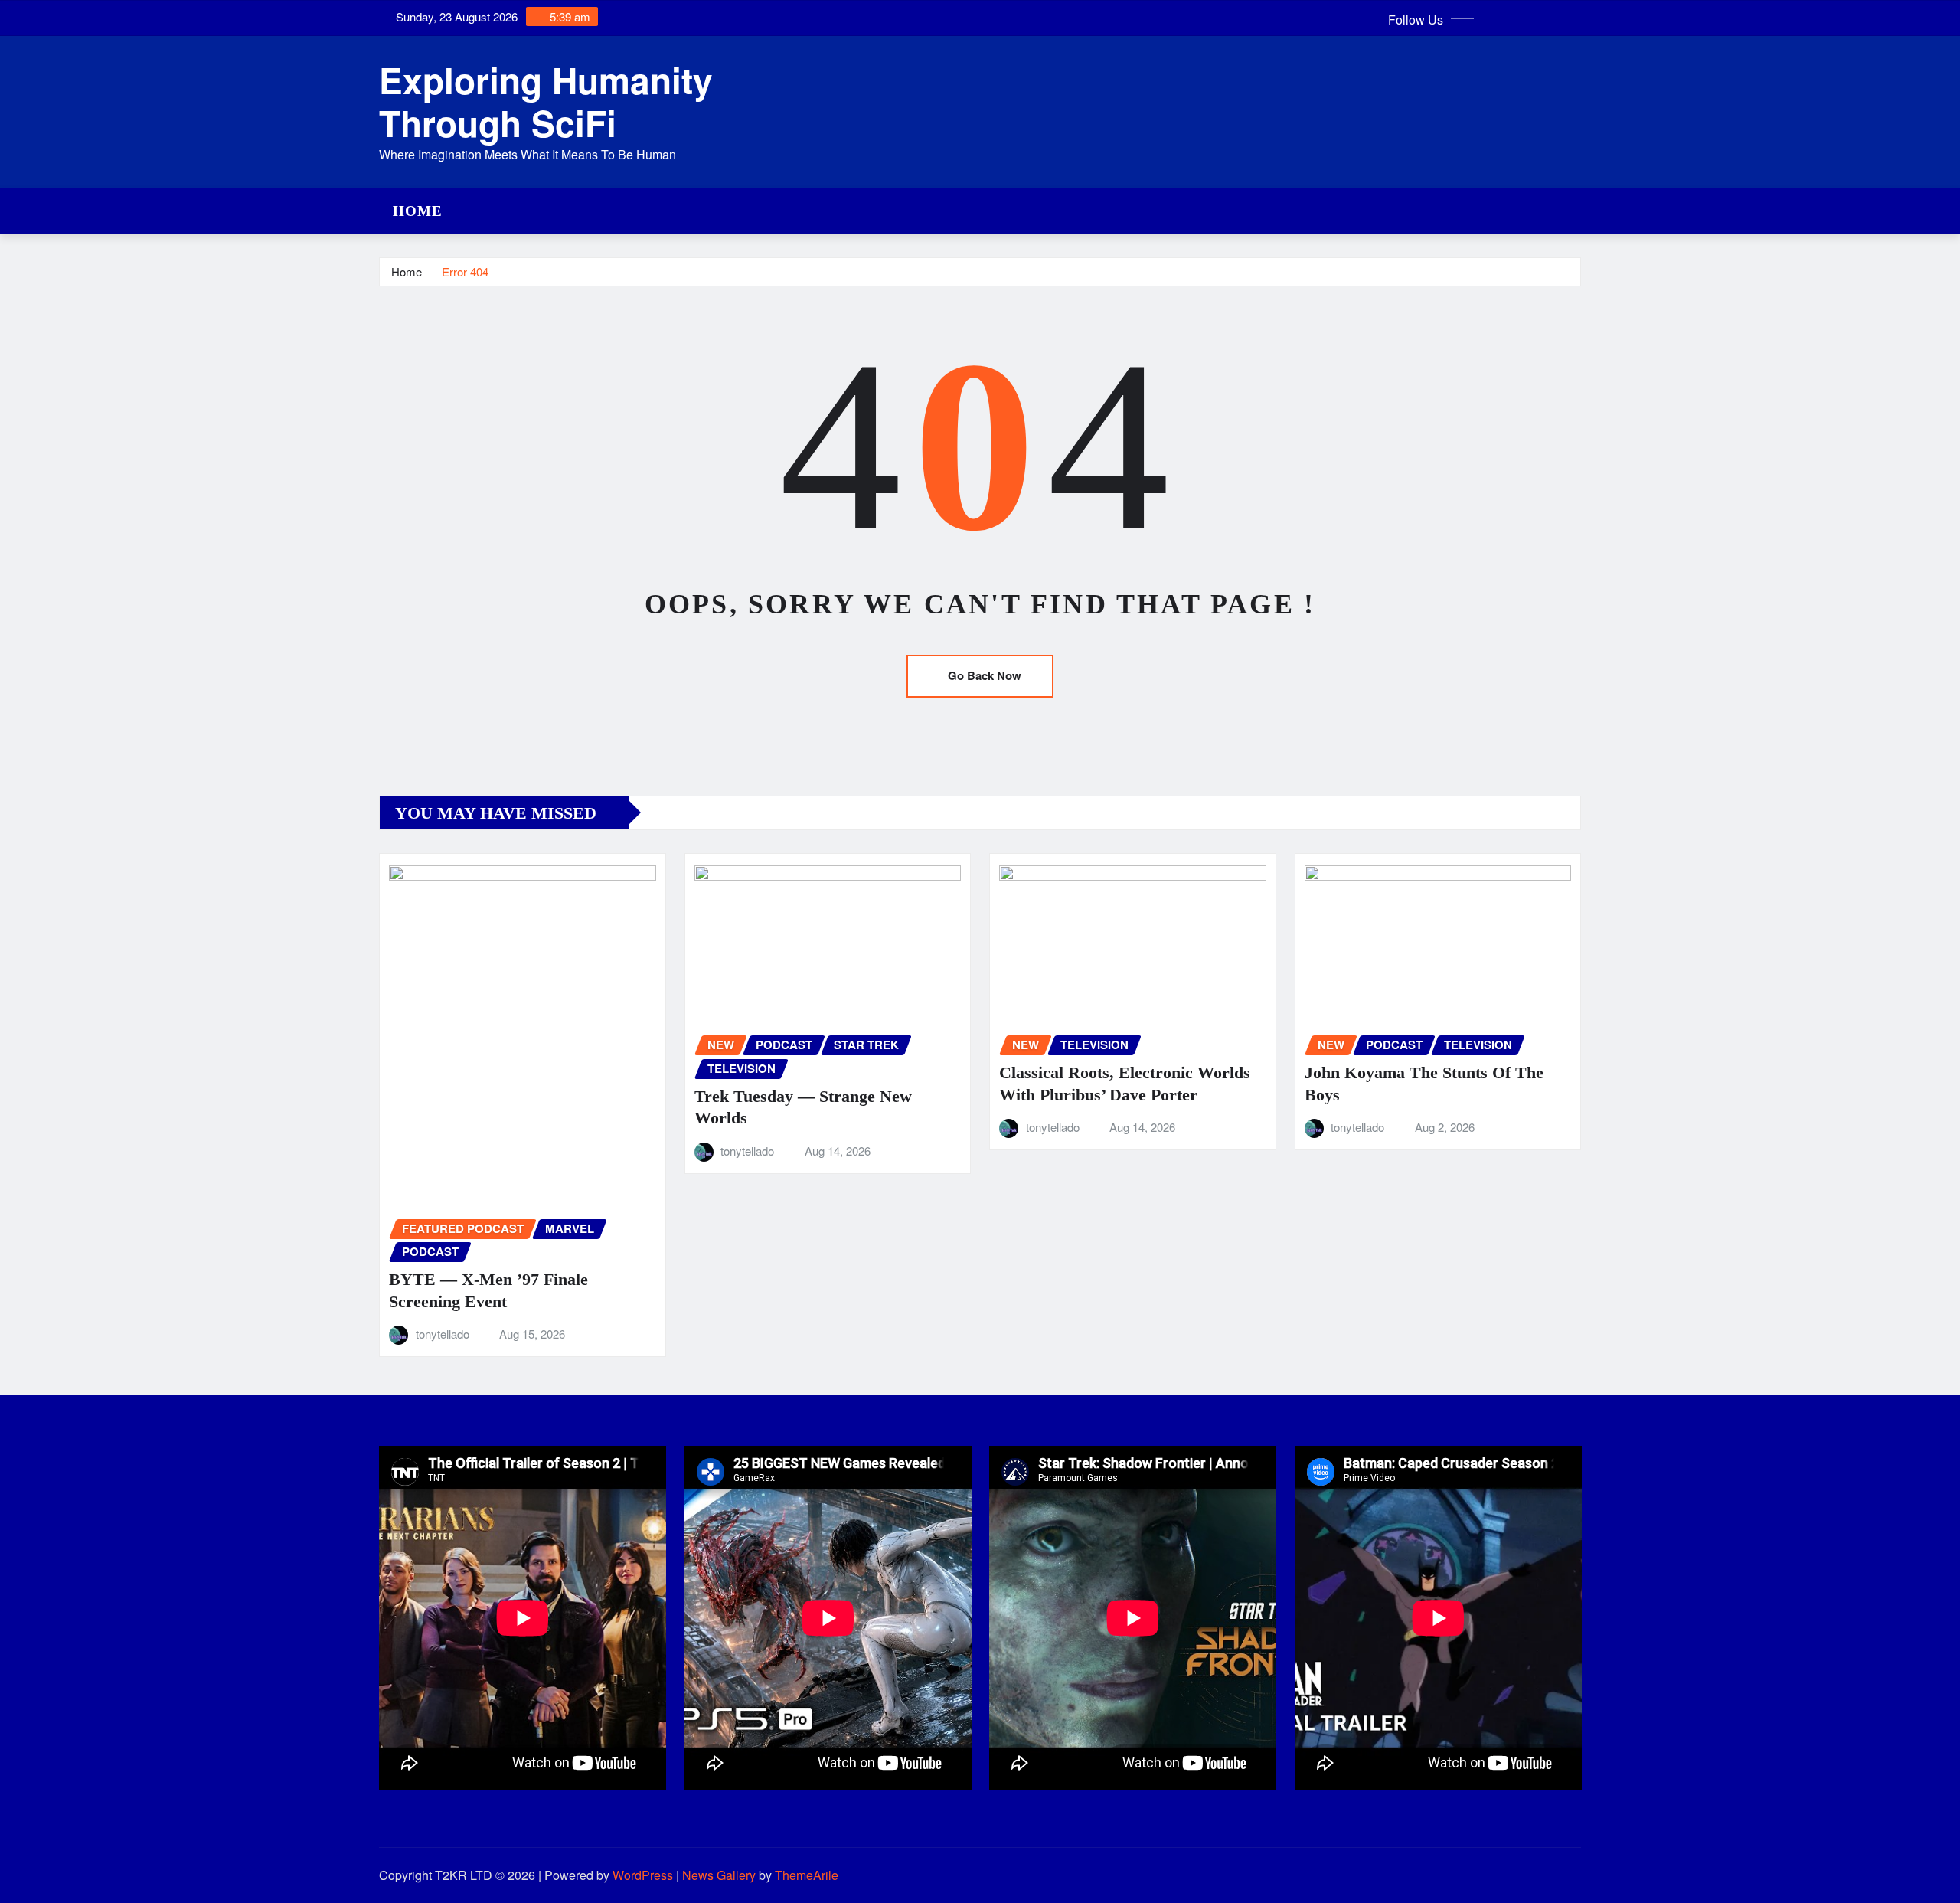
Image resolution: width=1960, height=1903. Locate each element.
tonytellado (443, 1334)
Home (418, 211)
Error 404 (465, 271)
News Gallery (719, 1875)
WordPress (643, 1875)
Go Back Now (985, 675)
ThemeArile (807, 1875)
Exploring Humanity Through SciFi (546, 101)
